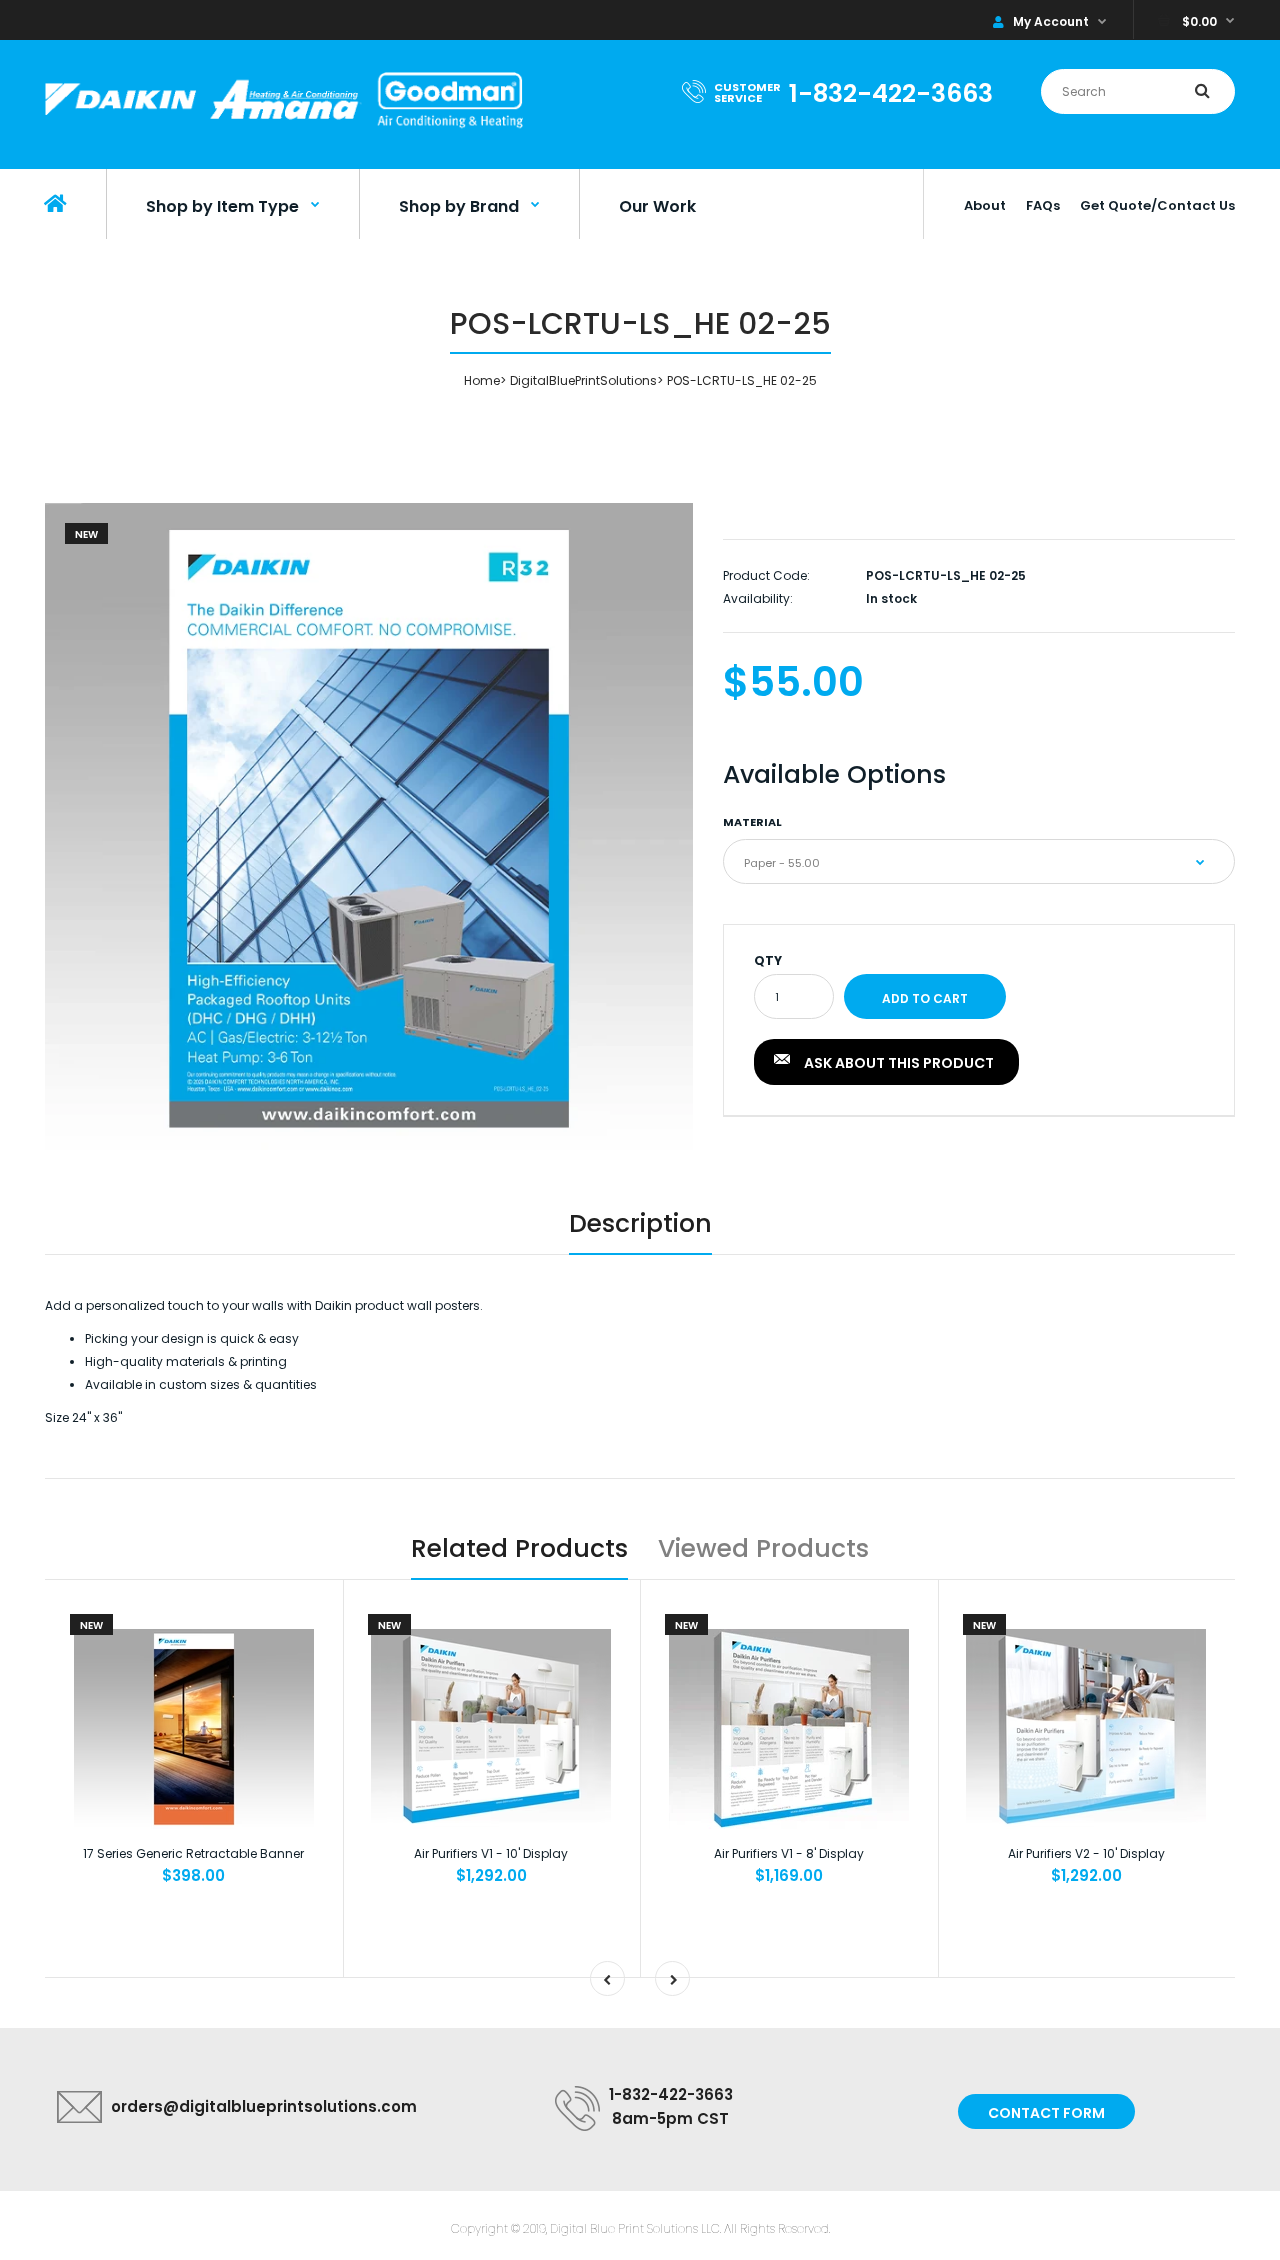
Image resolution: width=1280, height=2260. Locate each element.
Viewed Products (763, 1548)
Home (482, 380)
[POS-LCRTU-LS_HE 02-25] (369, 827)
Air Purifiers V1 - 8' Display (789, 1853)
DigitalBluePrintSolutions (583, 380)
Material (752, 822)
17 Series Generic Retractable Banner (193, 1853)
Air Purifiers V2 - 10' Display (1086, 1853)
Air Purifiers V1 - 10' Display (491, 1853)
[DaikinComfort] (284, 129)
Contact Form (1046, 2113)
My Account (1051, 21)
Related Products (519, 1548)
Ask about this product (899, 1063)
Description (640, 1223)
